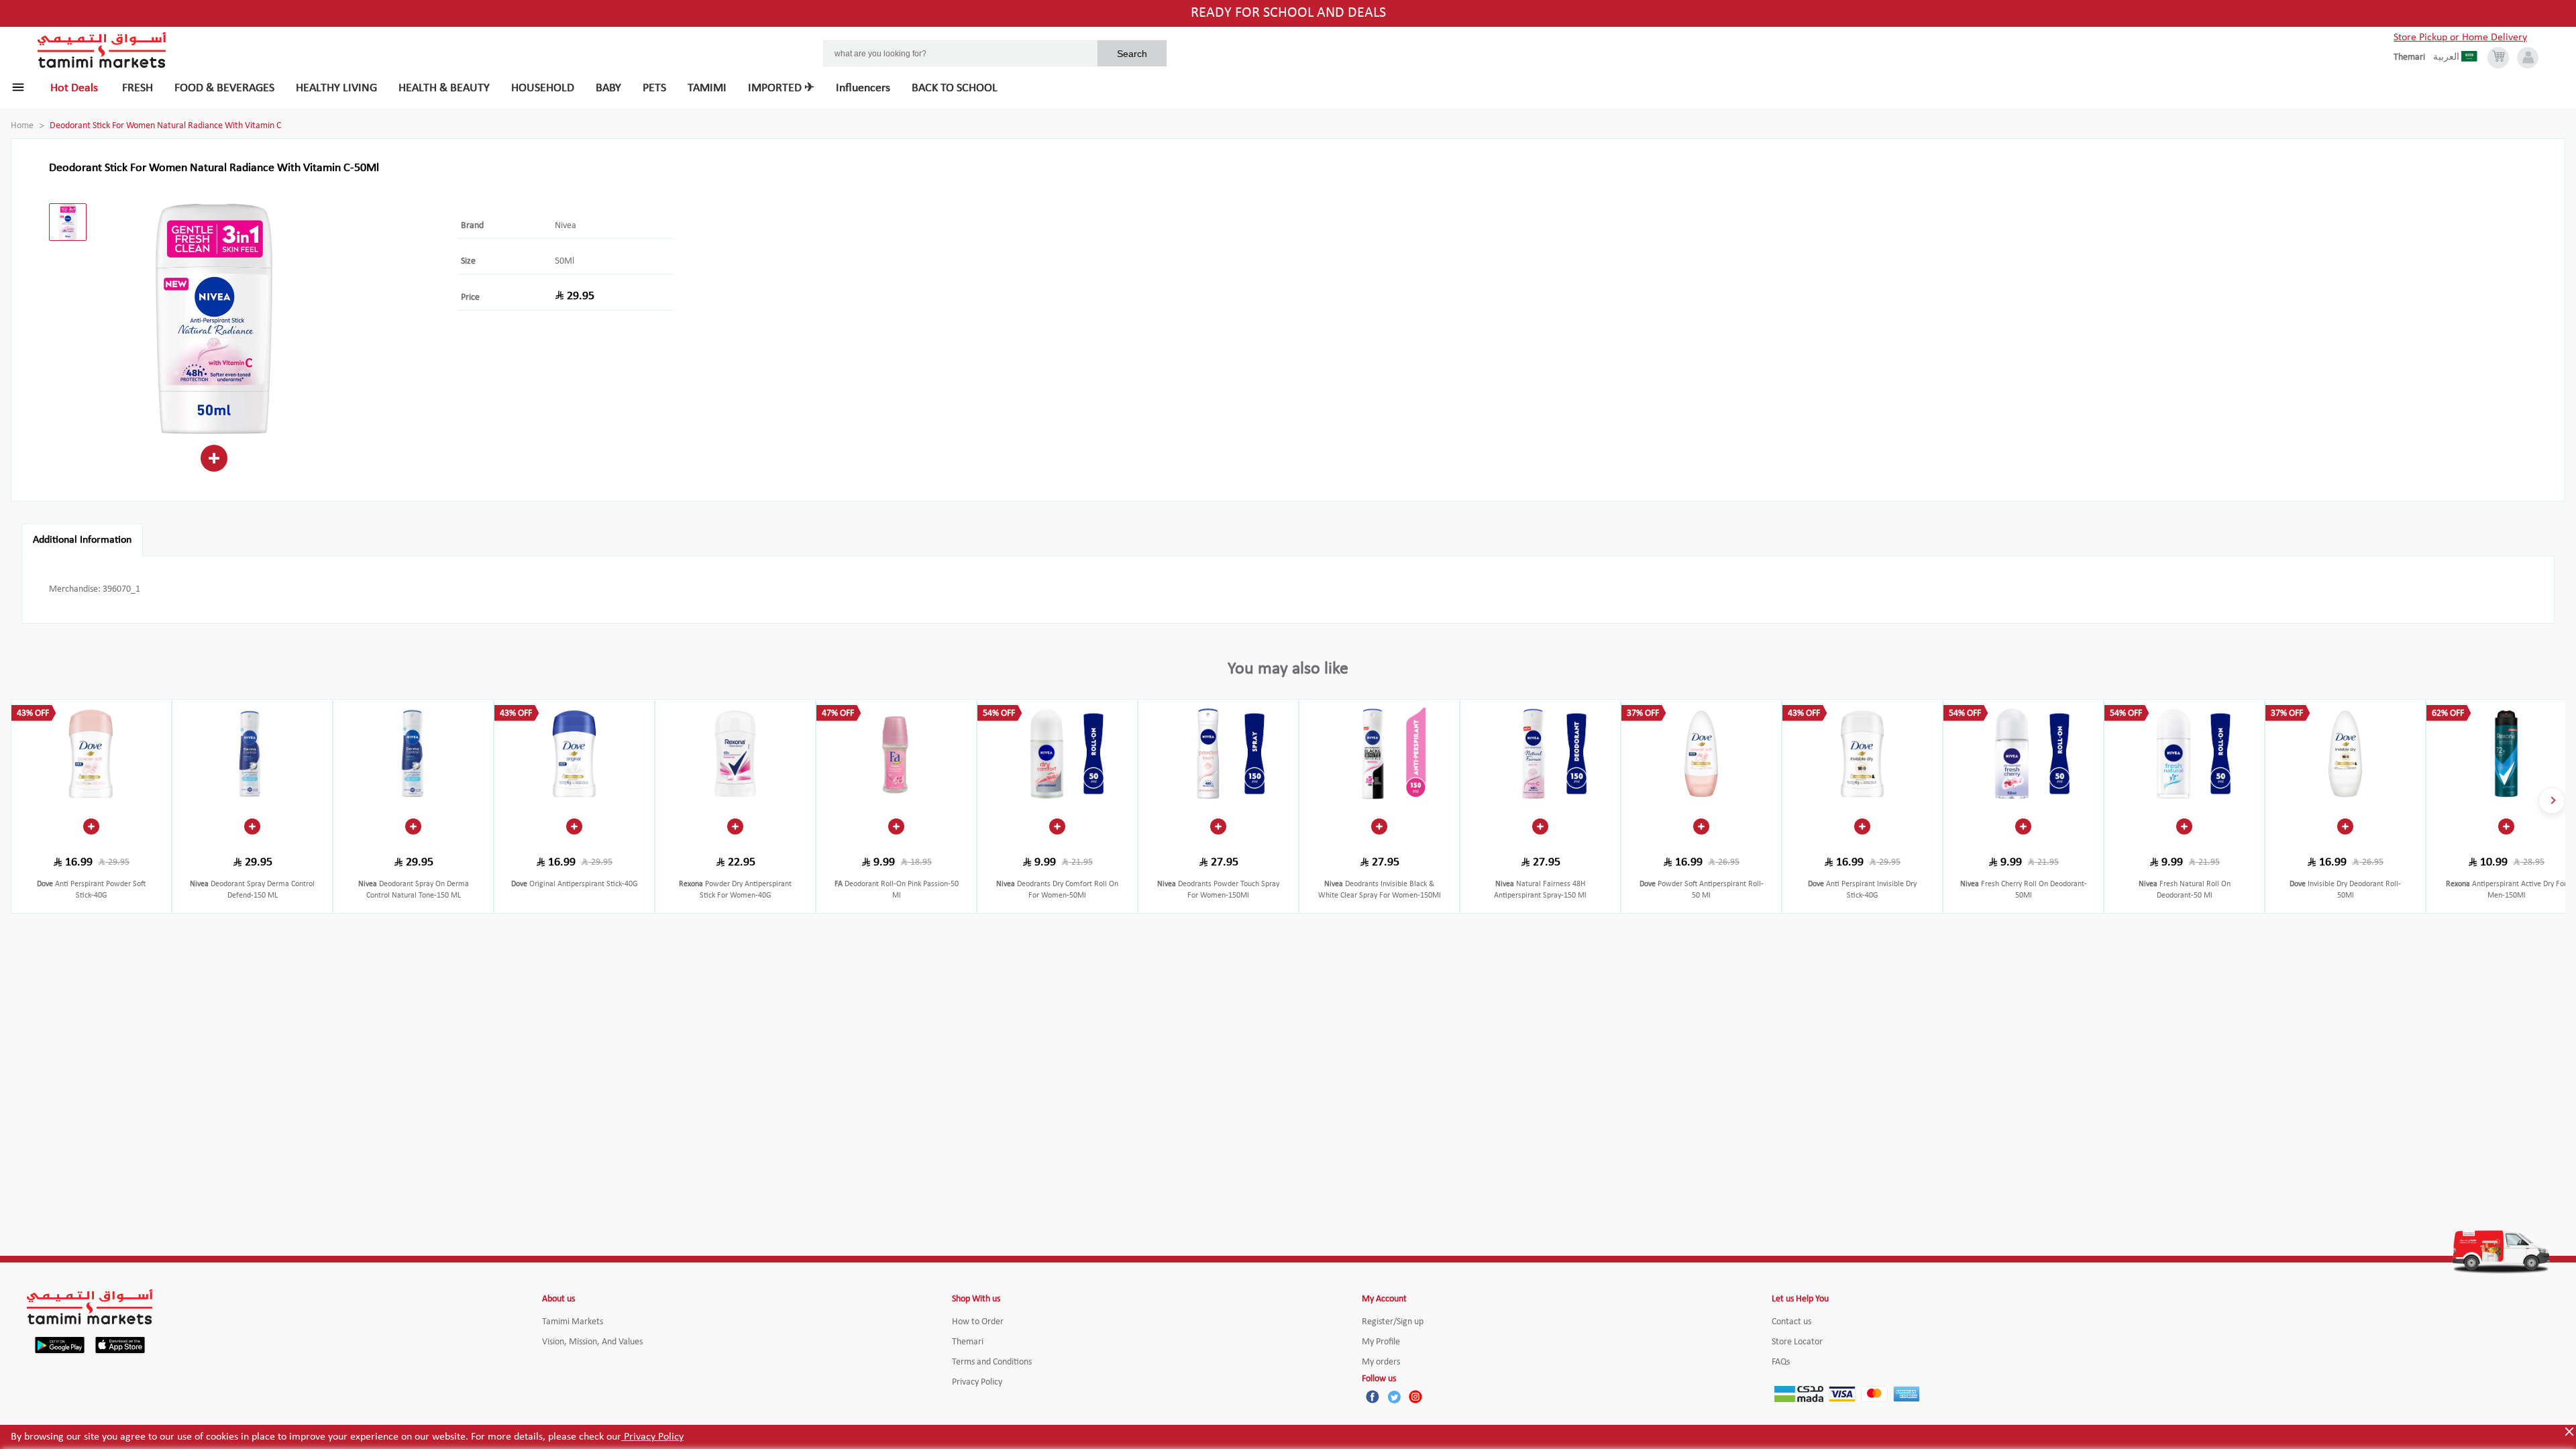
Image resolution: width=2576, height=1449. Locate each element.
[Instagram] (1415, 1397)
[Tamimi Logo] (102, 50)
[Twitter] (1394, 1397)
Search (1132, 54)
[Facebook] (1373, 1397)
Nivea (566, 226)
